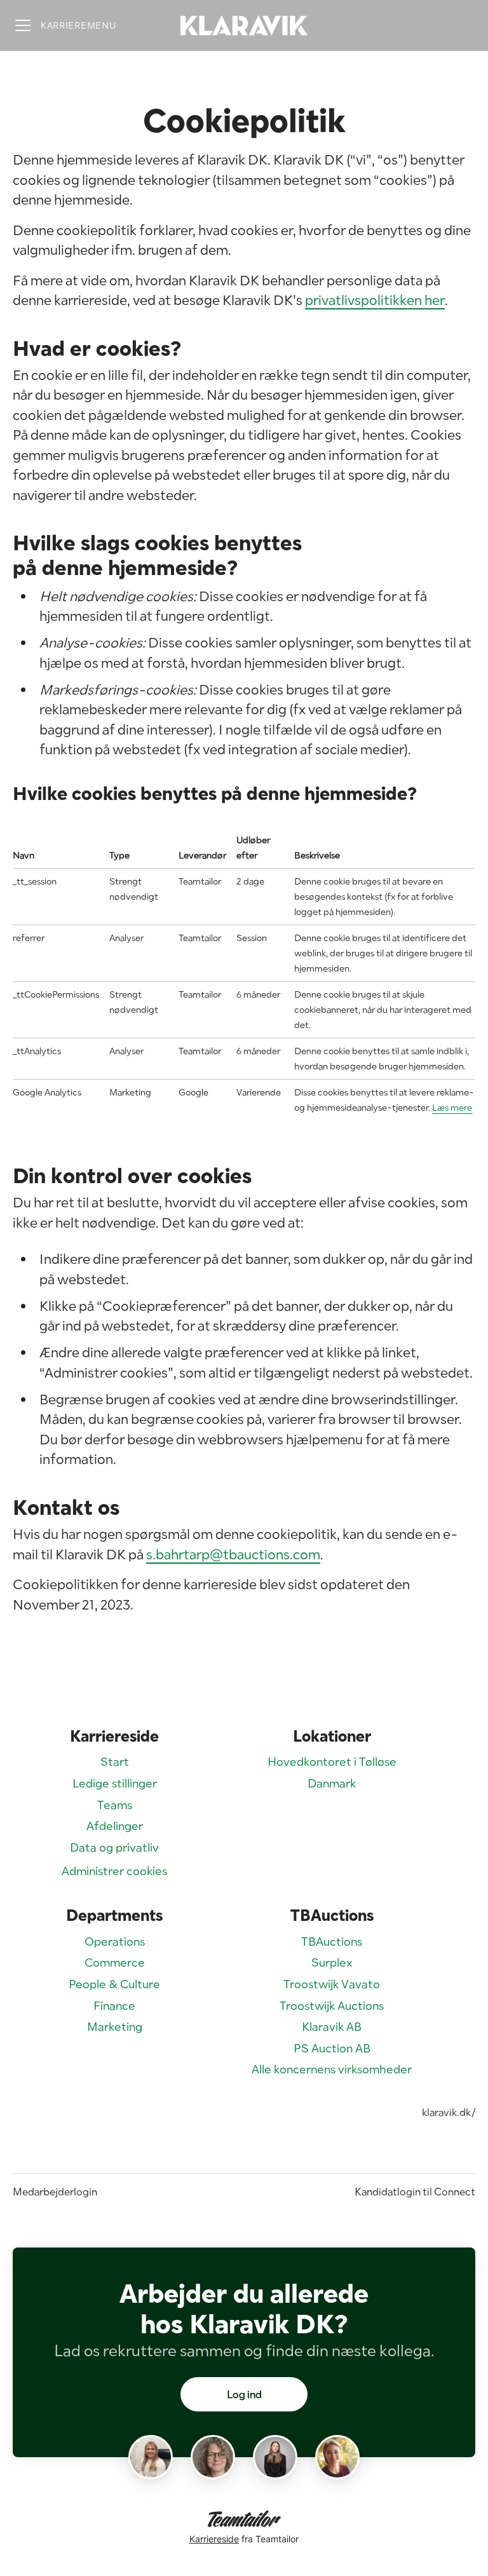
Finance (114, 2006)
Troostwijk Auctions (332, 2006)
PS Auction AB (332, 2048)
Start (115, 1762)
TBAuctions (332, 1942)
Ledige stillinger (115, 1783)
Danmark (332, 1783)
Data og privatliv (114, 1847)
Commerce (115, 1963)
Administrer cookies (114, 1871)
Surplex (332, 1963)
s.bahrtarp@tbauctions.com (233, 1554)
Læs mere (452, 1108)
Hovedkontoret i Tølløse (332, 1762)
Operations (115, 1942)
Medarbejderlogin (55, 2192)
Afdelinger (115, 1826)
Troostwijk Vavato (332, 1984)
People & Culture (114, 1984)
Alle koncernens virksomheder (332, 2069)
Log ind (244, 2394)
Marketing (115, 2027)
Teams (115, 1805)
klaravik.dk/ (449, 2112)
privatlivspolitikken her (375, 300)
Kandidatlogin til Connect (415, 2192)
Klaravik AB (332, 2027)
